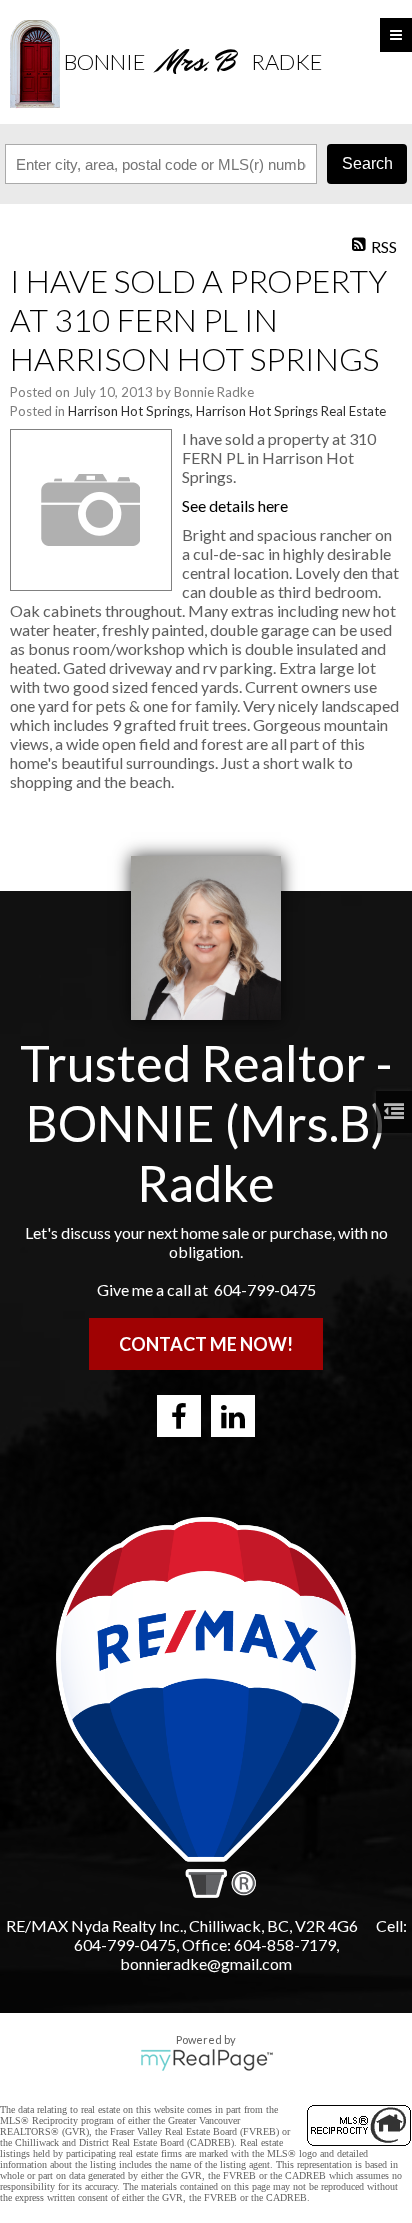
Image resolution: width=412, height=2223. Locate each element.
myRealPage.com (206, 2060)
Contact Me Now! (206, 1344)
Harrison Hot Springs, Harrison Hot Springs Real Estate (227, 411)
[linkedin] (233, 1416)
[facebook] (179, 1416)
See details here (235, 505)
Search (367, 163)
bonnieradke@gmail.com (206, 1963)
